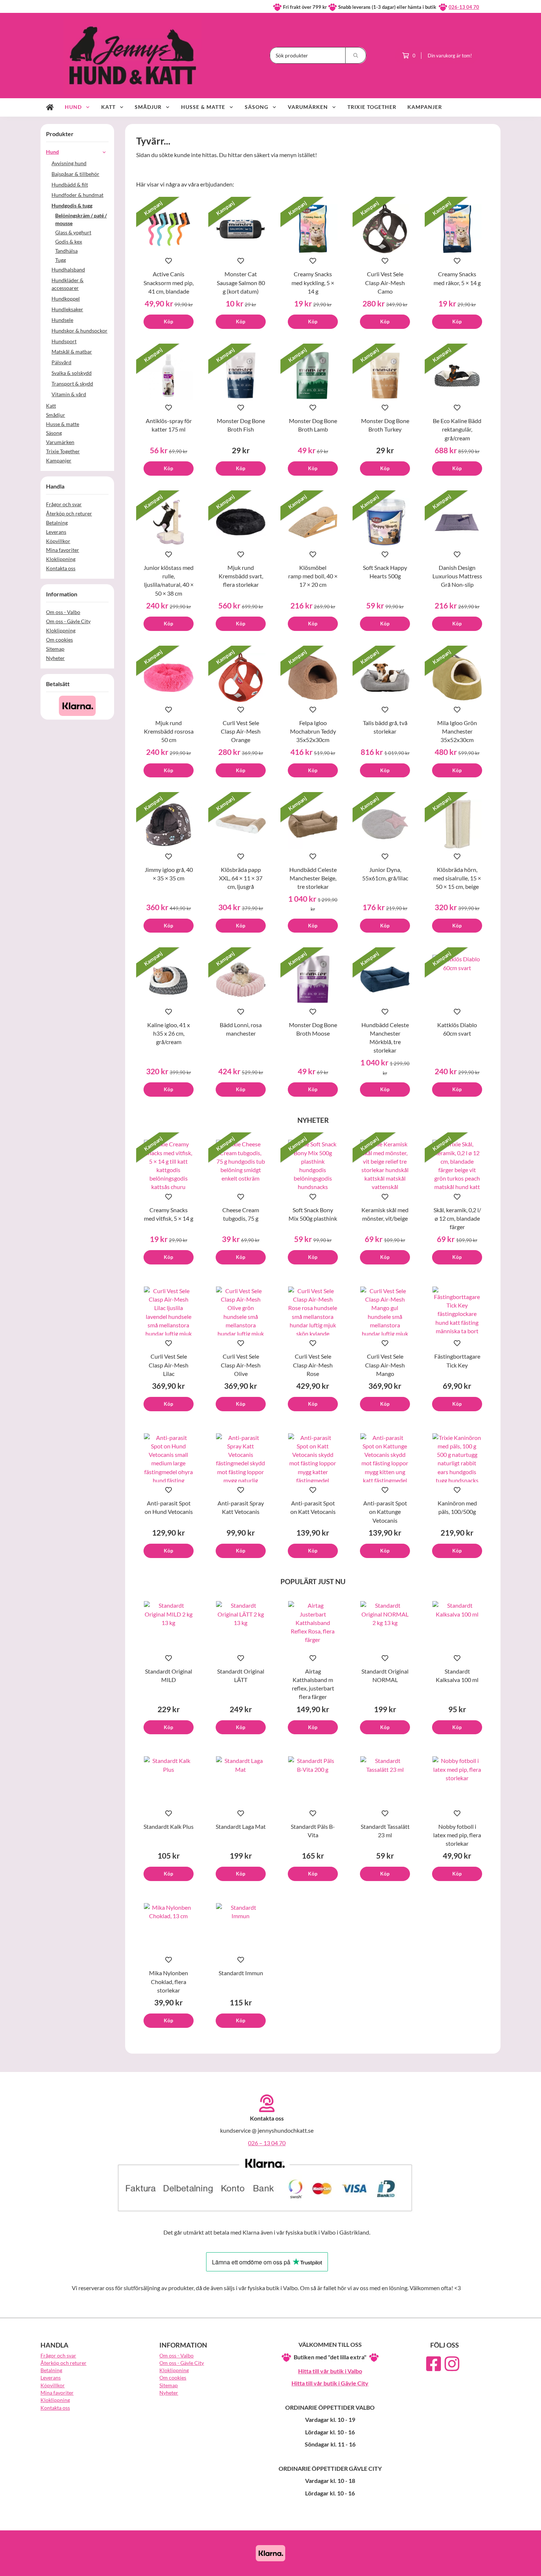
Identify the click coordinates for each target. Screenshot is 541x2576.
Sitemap (55, 649)
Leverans (56, 532)
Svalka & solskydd (72, 373)
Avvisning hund (69, 163)
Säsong (257, 107)
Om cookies (59, 640)
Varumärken (308, 107)
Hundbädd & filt (70, 184)
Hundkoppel (66, 299)
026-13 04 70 (464, 7)
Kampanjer (425, 107)
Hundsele (62, 320)
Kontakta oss (61, 568)
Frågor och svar (64, 504)
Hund (73, 107)
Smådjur (148, 107)
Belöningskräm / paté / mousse (81, 219)
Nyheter (55, 658)
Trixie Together (372, 107)
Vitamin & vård (69, 394)
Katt (108, 107)
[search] (356, 55)
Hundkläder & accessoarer (68, 284)
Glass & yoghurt (73, 232)
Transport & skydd (72, 384)
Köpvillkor (58, 541)
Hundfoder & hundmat (77, 195)
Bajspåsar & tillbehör (75, 174)
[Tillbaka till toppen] (490, 2566)
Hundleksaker (67, 309)
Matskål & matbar (72, 352)
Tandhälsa (66, 251)
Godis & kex (69, 242)
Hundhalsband (68, 269)
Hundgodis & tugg (72, 205)
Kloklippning (61, 559)
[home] (50, 107)
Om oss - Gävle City (68, 621)
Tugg (61, 260)
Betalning (57, 523)
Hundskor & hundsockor (79, 331)
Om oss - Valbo (63, 612)
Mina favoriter (63, 550)
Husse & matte (203, 107)
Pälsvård (61, 362)
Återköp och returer (69, 513)
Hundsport (64, 341)
